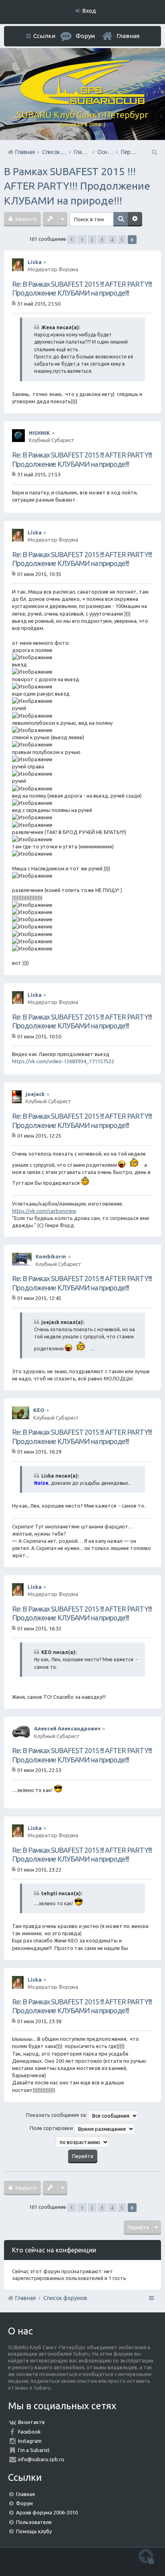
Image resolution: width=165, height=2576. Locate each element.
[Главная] (82, 102)
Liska (35, 262)
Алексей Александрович (67, 1728)
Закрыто (25, 219)
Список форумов (65, 2298)
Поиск (121, 219)
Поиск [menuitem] (154, 152)
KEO (39, 1410)
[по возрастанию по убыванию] (82, 2142)
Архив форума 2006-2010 (47, 2512)
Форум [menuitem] (85, 36)
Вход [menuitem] (89, 11)
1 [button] (82, 240)
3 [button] (102, 240)
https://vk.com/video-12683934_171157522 (63, 1061)
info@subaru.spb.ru (41, 2459)
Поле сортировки (52, 2128)
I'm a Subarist (34, 2450)
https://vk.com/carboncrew (44, 1211)
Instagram (30, 2441)
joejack (35, 1094)
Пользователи (34, 2522)
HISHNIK (39, 433)
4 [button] (112, 240)
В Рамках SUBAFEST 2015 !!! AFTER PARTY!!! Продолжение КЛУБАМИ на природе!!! (77, 186)
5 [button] (122, 240)
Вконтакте (31, 2422)
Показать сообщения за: (57, 2115)
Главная (128, 36)
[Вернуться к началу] (146, 2556)
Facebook (29, 2432)
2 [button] (92, 240)
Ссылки (44, 36)
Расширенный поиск (135, 219)
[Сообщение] (15, 303)
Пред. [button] (72, 240)
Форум (24, 2503)
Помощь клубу (34, 2531)
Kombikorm (51, 1256)
